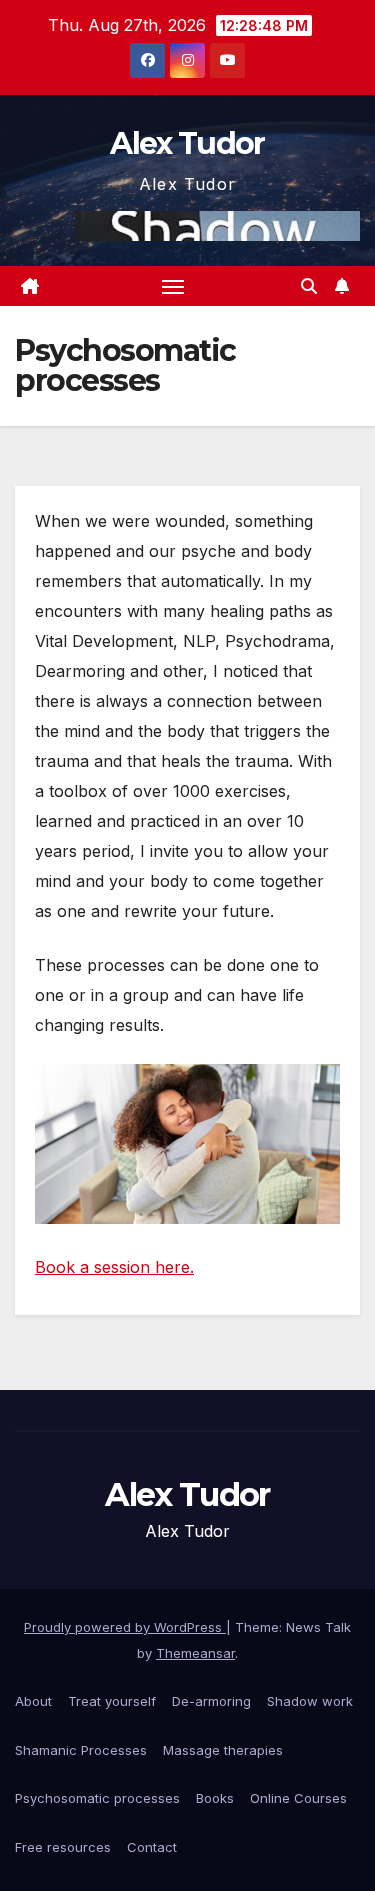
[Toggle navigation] (173, 286)
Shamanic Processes (81, 1750)
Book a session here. (114, 1267)
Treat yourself (112, 1701)
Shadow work (310, 1701)
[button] (309, 286)
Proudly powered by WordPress (125, 1627)
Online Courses (298, 1798)
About (33, 1701)
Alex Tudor (187, 143)
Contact (152, 1847)
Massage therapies (223, 1750)
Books (215, 1798)
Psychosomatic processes (97, 1798)
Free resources (63, 1847)
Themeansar (195, 1653)
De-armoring (211, 1701)
